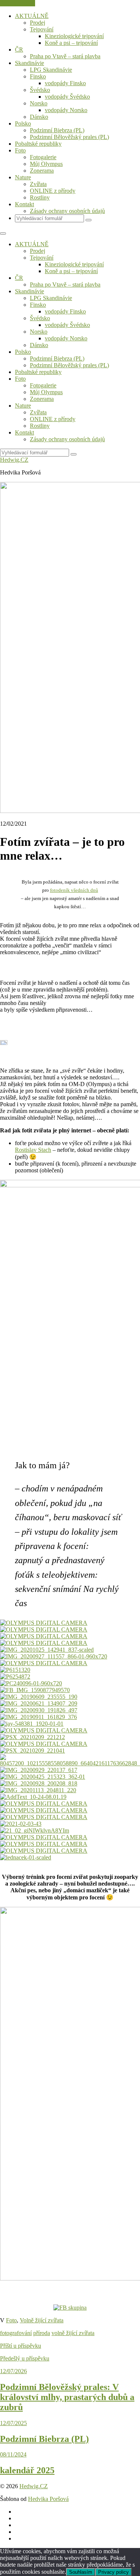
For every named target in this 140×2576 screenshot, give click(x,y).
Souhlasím (81, 2572)
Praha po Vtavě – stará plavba (65, 56)
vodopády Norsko (66, 110)
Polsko (23, 123)
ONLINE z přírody (53, 191)
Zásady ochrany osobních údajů (67, 211)
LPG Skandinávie (51, 70)
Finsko (38, 76)
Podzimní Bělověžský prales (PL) (69, 137)
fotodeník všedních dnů (74, 890)
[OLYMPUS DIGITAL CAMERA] (44, 1851)
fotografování (16, 2333)
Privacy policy (113, 2572)
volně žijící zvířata (73, 2333)
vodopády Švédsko (67, 97)
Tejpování (42, 29)
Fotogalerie (43, 157)
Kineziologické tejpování (74, 36)
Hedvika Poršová (48, 2499)
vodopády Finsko (65, 83)
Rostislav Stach (33, 1150)
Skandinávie (29, 63)
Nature (23, 177)
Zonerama (42, 171)
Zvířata (38, 184)
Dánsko (39, 117)
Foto (20, 150)
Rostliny (40, 197)
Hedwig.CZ (14, 460)
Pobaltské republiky (38, 144)
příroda (42, 2333)
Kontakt (24, 204)
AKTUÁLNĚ (32, 16)
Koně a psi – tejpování (71, 43)
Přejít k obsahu (18, 3)
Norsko (39, 103)
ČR (19, 50)
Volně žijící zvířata (42, 2320)
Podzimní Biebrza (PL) (57, 130)
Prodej (38, 23)
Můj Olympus (46, 164)
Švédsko (40, 90)
